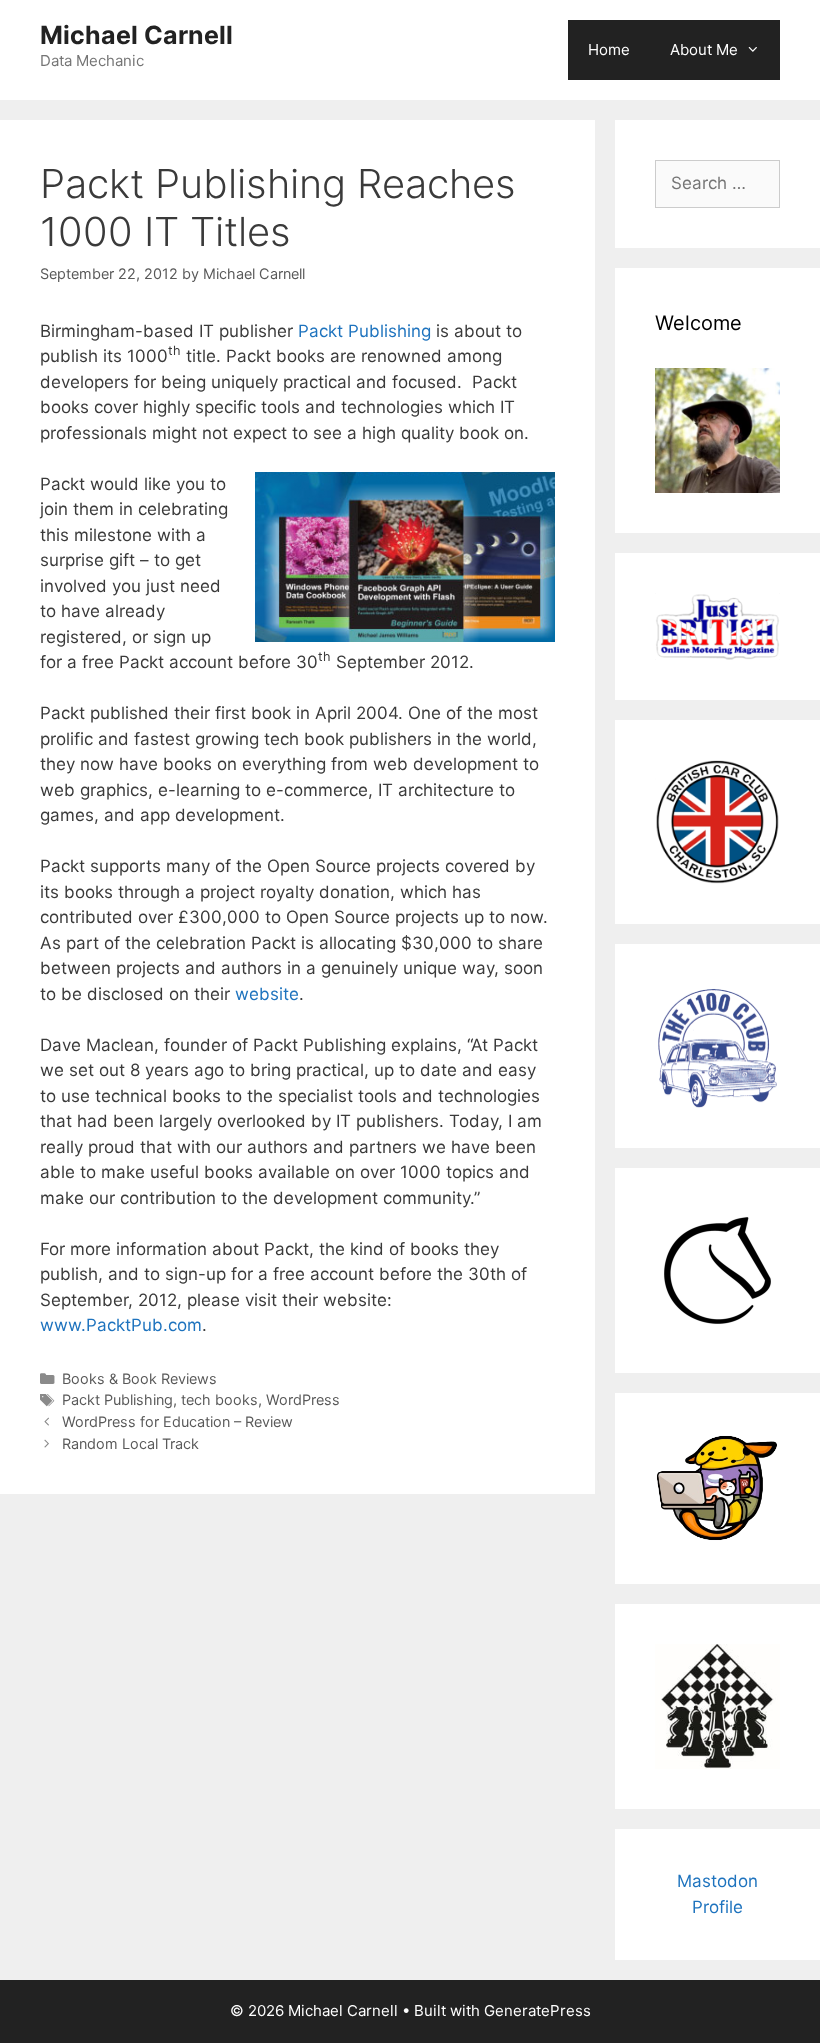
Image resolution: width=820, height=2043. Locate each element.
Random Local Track (130, 1443)
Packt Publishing (364, 331)
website (267, 994)
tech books (219, 1399)
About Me (704, 49)
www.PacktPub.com (121, 1325)
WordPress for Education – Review (177, 1421)
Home (609, 49)
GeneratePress (537, 2010)
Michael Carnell (136, 35)
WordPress (303, 1399)
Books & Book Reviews (139, 1378)
